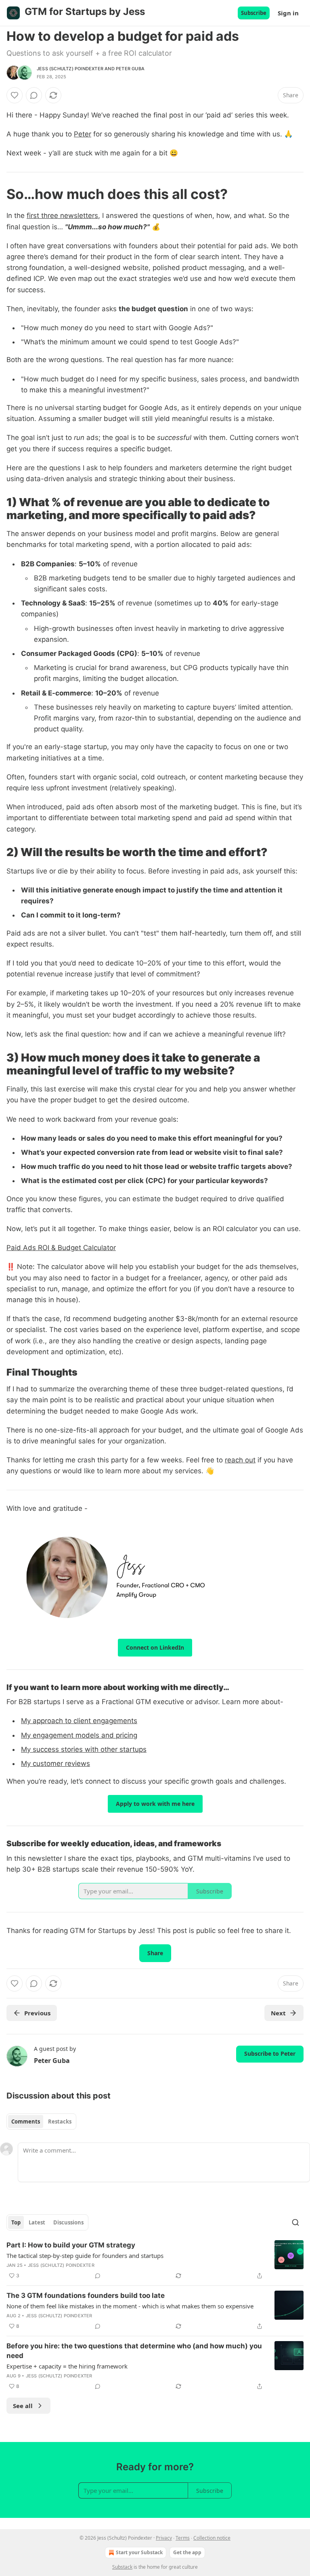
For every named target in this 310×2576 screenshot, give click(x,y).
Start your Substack (139, 2552)
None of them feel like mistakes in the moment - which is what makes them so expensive (130, 2306)
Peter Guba (130, 69)
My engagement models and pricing (79, 1735)
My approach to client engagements (79, 1721)
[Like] (15, 95)
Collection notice (212, 2538)
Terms (183, 2538)
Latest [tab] (37, 2222)
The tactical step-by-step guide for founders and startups (85, 2256)
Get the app (187, 2552)
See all (23, 2406)
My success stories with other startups (84, 1749)
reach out (240, 1460)
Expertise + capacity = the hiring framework (67, 2366)
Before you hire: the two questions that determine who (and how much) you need (134, 2351)
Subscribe (254, 13)
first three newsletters (62, 216)
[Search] (295, 2222)
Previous (37, 2013)
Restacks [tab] (60, 2122)
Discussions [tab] (68, 2222)
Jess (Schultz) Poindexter (70, 69)
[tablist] (41, 2122)
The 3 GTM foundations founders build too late (86, 2295)
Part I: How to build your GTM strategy (71, 2245)
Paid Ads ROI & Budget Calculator (61, 1248)
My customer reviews (56, 1763)
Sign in (288, 13)
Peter (83, 134)
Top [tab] (16, 2222)
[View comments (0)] (34, 95)
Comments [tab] (26, 2122)
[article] (155, 2260)
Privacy (164, 2538)
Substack (122, 2567)
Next (278, 2013)
